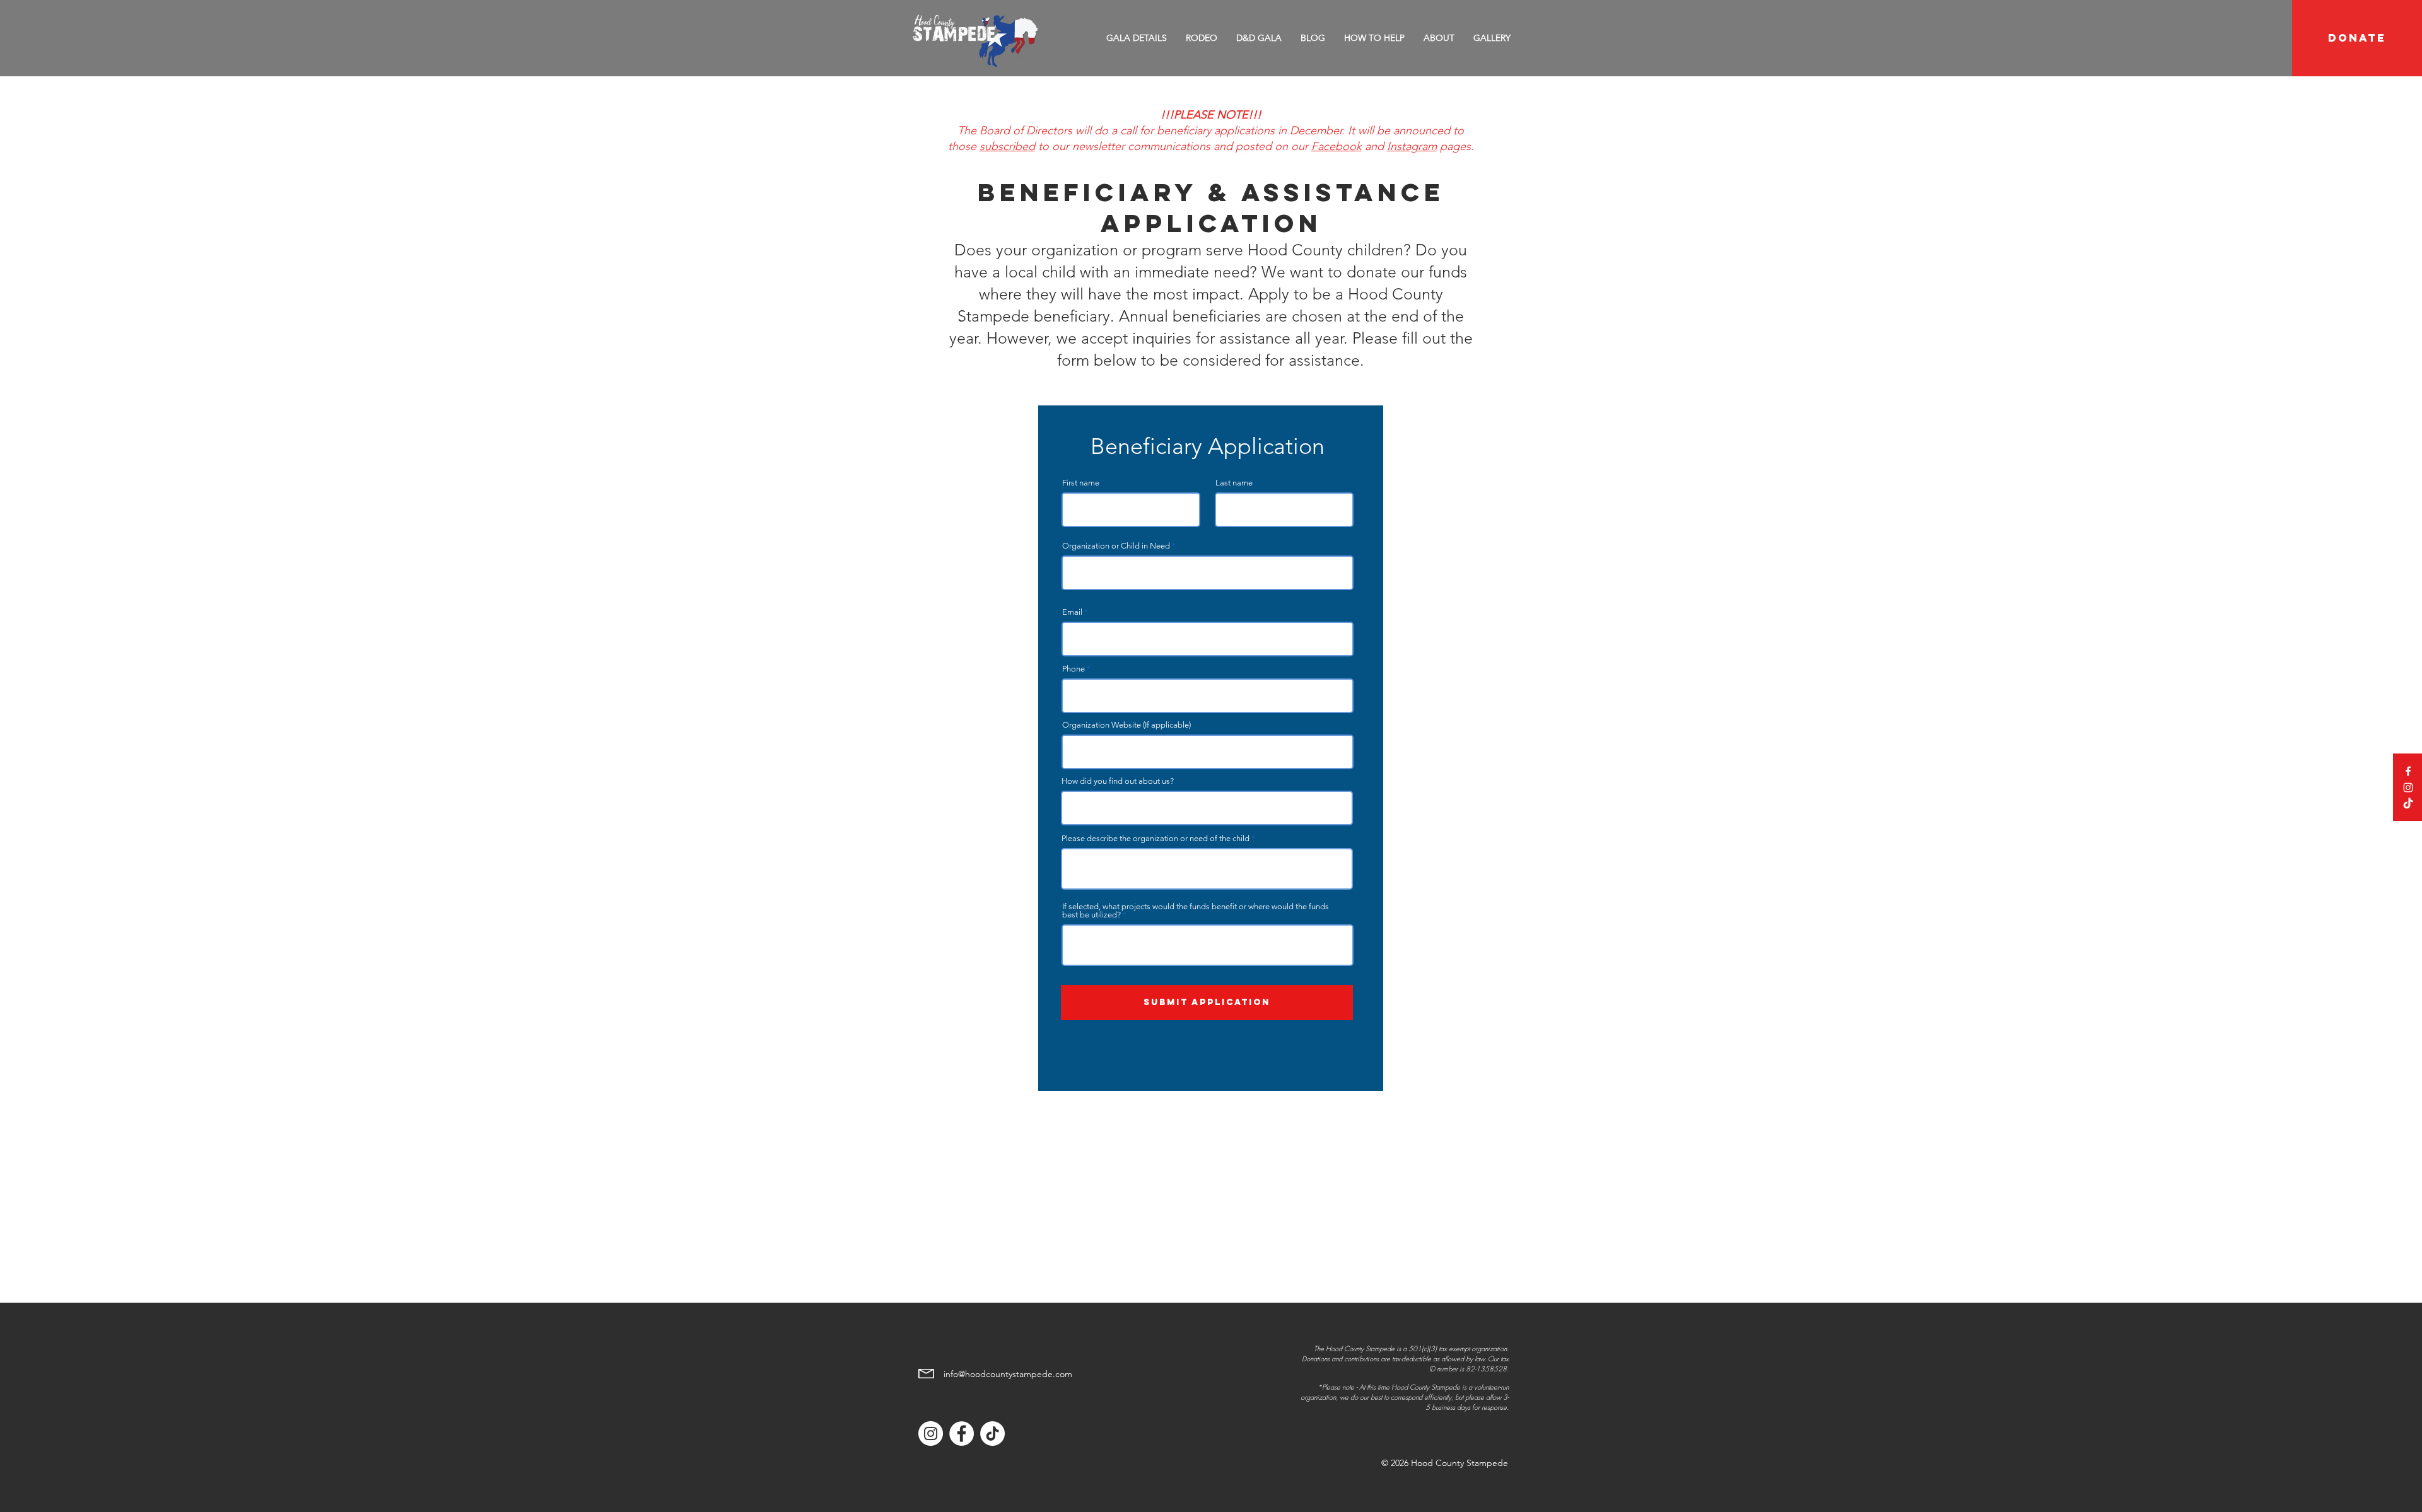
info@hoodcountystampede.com (1008, 1374)
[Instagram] (2408, 788)
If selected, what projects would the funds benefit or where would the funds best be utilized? (1196, 910)
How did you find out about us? (1118, 781)
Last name (1234, 483)
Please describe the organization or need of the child (1155, 838)
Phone (1074, 669)
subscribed (1007, 146)
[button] (1202, 38)
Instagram (1412, 146)
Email (1072, 612)
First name (1081, 483)
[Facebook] (2408, 771)
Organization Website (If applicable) (1126, 725)
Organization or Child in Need (1116, 546)
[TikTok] (2408, 804)
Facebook (1337, 146)
